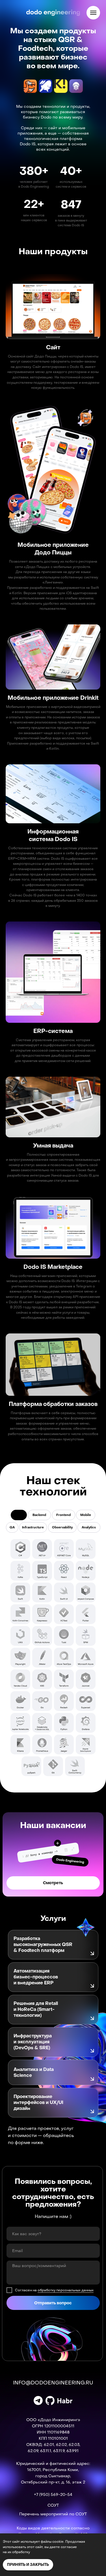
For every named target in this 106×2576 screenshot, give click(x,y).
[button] (50, 1945)
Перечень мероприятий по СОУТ (53, 2514)
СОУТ (53, 2505)
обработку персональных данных (66, 2290)
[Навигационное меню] (93, 13)
